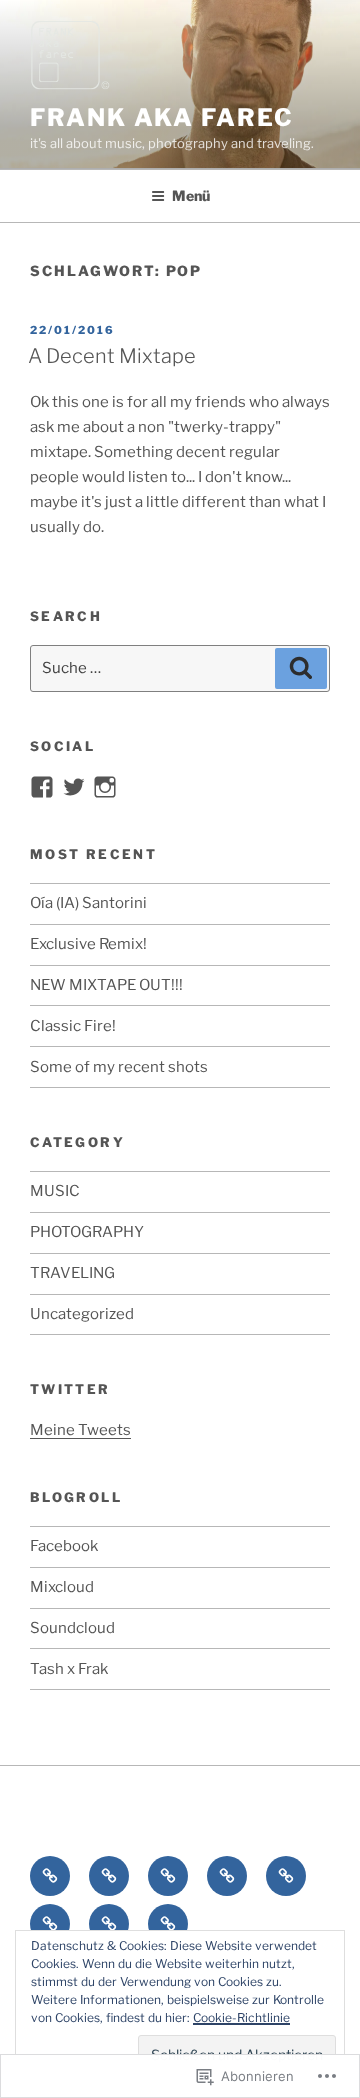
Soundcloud (72, 1628)
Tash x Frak (69, 1669)
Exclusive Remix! (88, 944)
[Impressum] (168, 1924)
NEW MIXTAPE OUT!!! (106, 985)
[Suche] (301, 669)
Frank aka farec (162, 117)
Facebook (64, 1546)
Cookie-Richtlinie (241, 2017)
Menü (191, 195)
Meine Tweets (80, 1430)
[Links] (50, 1924)
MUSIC (55, 1191)
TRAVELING (72, 1273)
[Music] (109, 1876)
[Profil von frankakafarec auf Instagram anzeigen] (105, 787)
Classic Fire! (73, 1026)
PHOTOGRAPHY (87, 1232)
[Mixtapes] (168, 1876)
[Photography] (227, 1876)
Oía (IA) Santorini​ (88, 903)
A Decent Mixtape (112, 356)
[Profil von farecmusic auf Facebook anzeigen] (42, 787)
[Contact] (109, 1924)
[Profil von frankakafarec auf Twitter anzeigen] (74, 787)
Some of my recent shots (119, 1067)
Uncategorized (82, 1314)
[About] (50, 1876)
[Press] (286, 1876)
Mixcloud (62, 1587)
